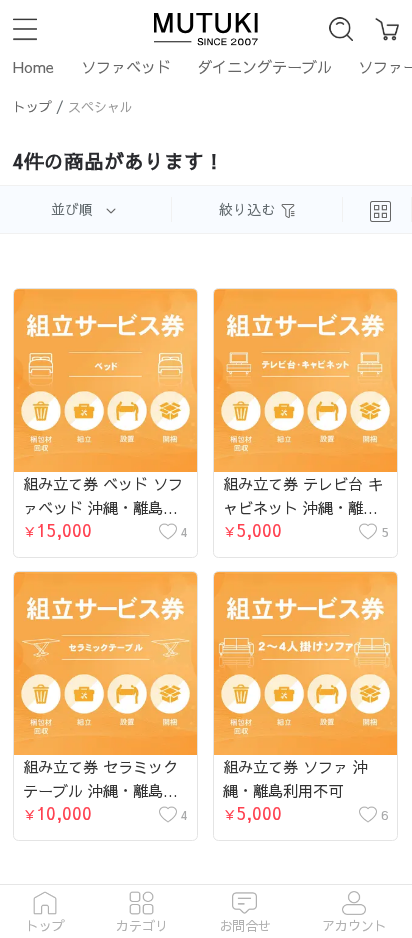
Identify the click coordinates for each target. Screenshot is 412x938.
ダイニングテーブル (264, 66)
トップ (32, 106)
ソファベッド (126, 66)
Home (33, 66)
